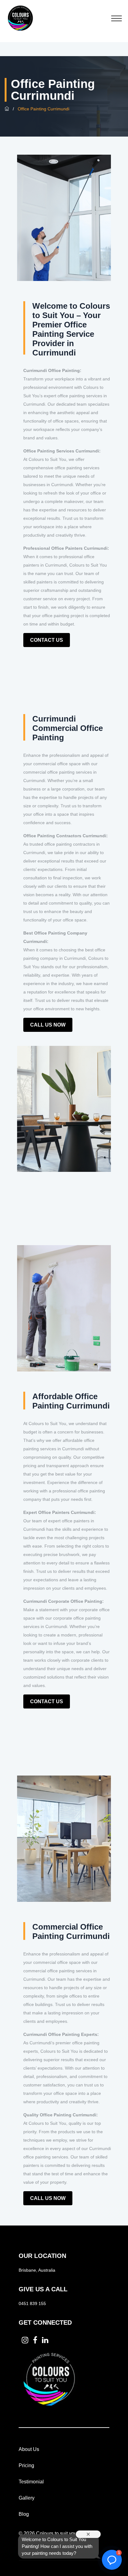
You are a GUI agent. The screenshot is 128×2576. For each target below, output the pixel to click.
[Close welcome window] (88, 2534)
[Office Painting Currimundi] (20, 17)
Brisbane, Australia (37, 2270)
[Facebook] (35, 2340)
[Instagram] (25, 2340)
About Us (29, 2449)
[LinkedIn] (45, 2340)
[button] (112, 2560)
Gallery (27, 2498)
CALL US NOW (48, 1025)
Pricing (26, 2465)
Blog (24, 2514)
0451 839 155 (32, 2303)
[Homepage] (7, 109)
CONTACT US (47, 640)
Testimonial (31, 2482)
